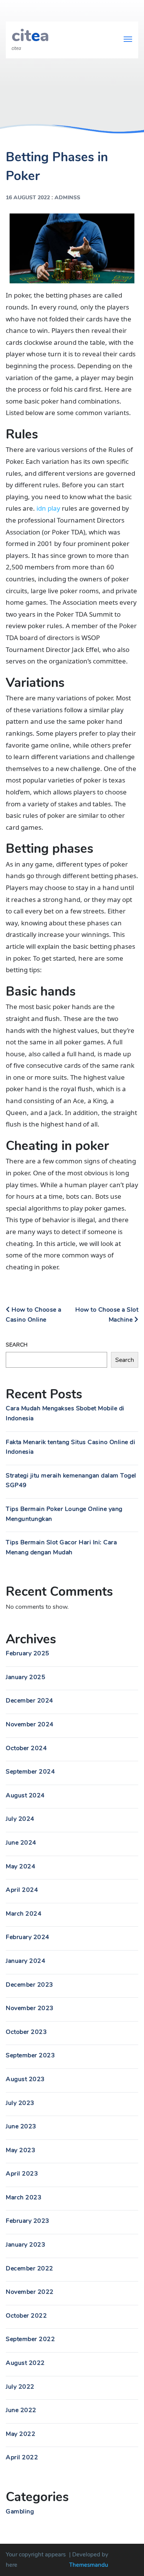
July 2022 (20, 2387)
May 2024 (21, 1866)
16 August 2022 (28, 198)
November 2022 (30, 2292)
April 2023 (22, 2174)
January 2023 (26, 2245)
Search (17, 1345)
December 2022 (30, 2268)
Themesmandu (89, 2565)
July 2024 (20, 1819)
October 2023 (26, 2032)
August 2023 (25, 2079)
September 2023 (30, 2055)
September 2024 (30, 1772)
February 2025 (28, 1653)
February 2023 (28, 2221)
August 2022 (25, 2363)
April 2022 (22, 2457)
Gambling (20, 2511)
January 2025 (26, 1677)
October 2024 (26, 1748)
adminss (67, 198)
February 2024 (28, 1937)
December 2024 (30, 1701)
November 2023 (30, 2008)
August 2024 (25, 1795)
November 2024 (30, 1724)
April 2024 (22, 1890)
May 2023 (21, 2150)
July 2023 (20, 2103)
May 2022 (21, 2434)
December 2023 (30, 1985)
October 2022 (26, 2316)
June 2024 (21, 1843)
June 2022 (21, 2410)
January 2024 (26, 1961)
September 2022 (30, 2339)
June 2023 (21, 2126)
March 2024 (24, 1914)
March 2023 (24, 2197)
